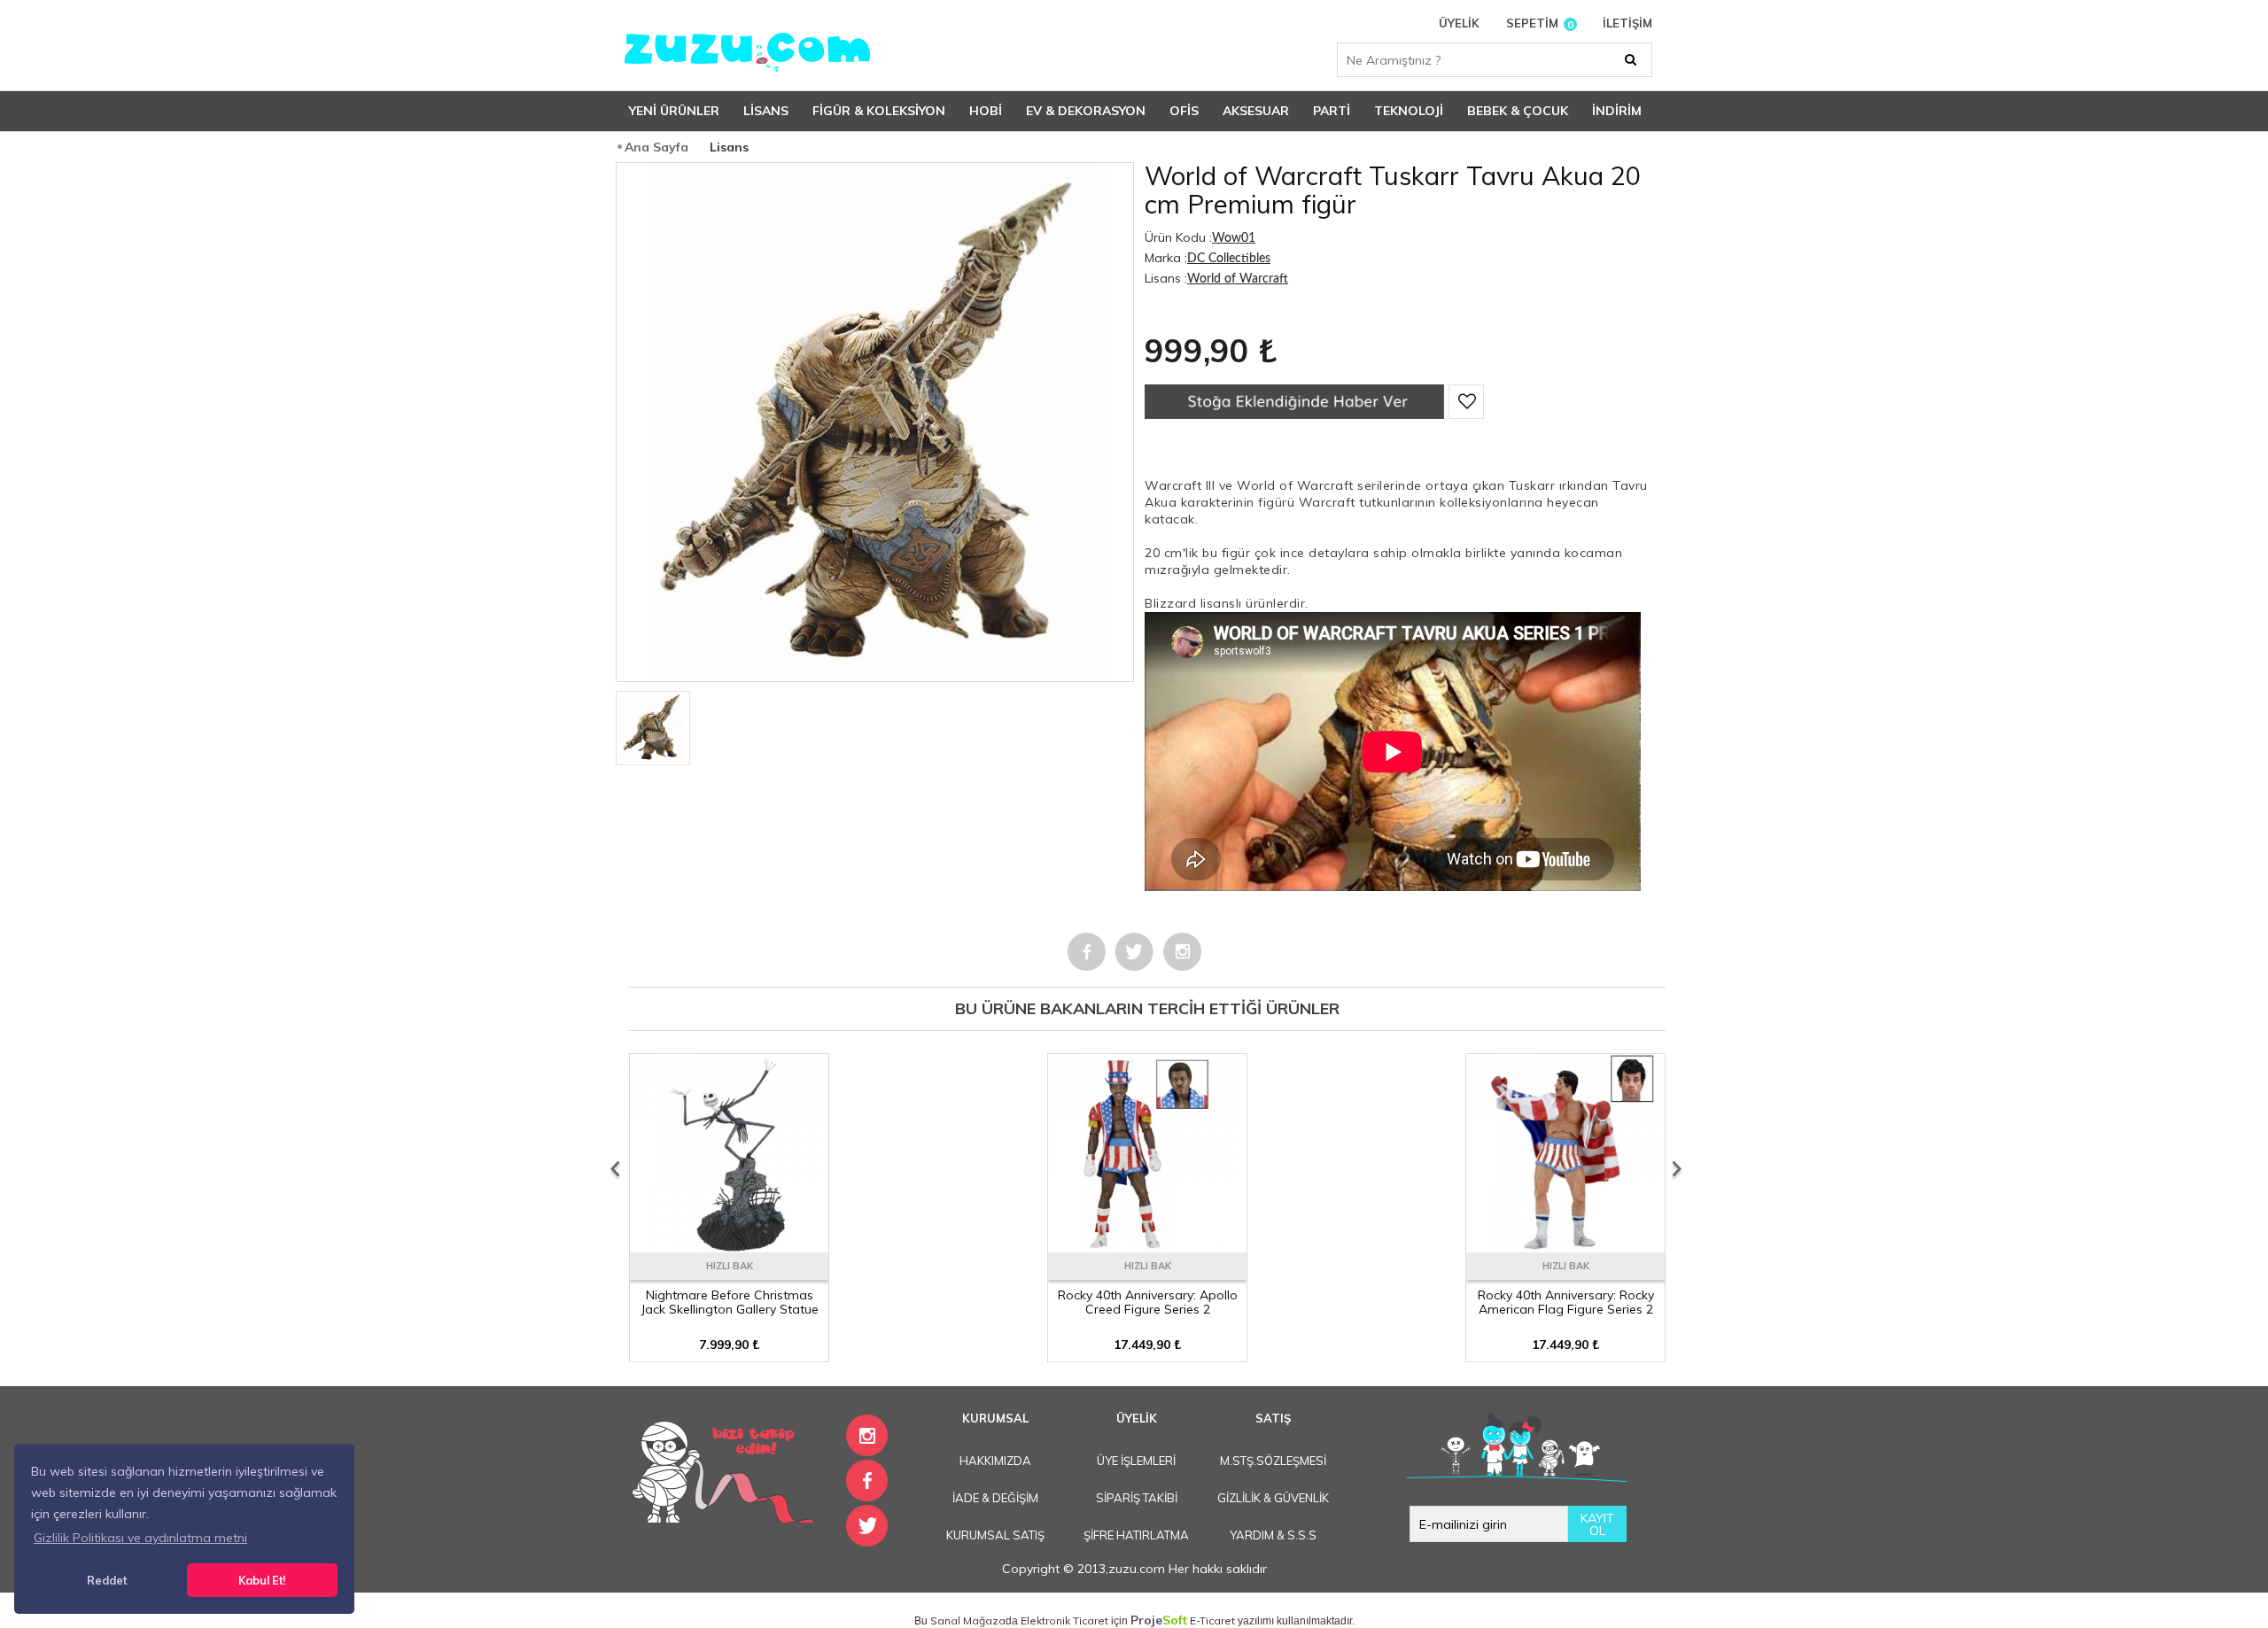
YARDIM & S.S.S (1273, 1535)
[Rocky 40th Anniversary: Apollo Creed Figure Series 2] (1147, 1246)
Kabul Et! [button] (262, 1580)
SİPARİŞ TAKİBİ (1137, 1498)
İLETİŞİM (1627, 23)
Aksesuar (1256, 111)
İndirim (1617, 111)
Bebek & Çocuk (1518, 111)
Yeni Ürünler (674, 111)
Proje (1159, 1620)
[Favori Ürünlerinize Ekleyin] (1466, 402)
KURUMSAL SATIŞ (995, 1535)
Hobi (986, 111)
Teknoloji (1409, 111)
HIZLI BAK (730, 1266)
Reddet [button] (107, 1580)
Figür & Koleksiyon (879, 111)
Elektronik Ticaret (1064, 1620)
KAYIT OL (1597, 1524)
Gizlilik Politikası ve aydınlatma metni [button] (140, 1538)
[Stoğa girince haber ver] (1294, 415)
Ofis (1184, 111)
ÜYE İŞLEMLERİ (1136, 1461)
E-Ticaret (1212, 1620)
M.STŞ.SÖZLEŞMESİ (1273, 1461)
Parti (1332, 111)
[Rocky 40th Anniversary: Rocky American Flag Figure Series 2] (1565, 1246)
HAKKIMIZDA (995, 1461)
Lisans (766, 111)
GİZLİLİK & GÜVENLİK (1273, 1498)
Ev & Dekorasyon (1086, 111)
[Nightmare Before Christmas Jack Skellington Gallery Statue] (729, 1246)
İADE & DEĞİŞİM (995, 1498)
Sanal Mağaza (968, 1620)
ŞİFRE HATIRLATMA (1136, 1535)
